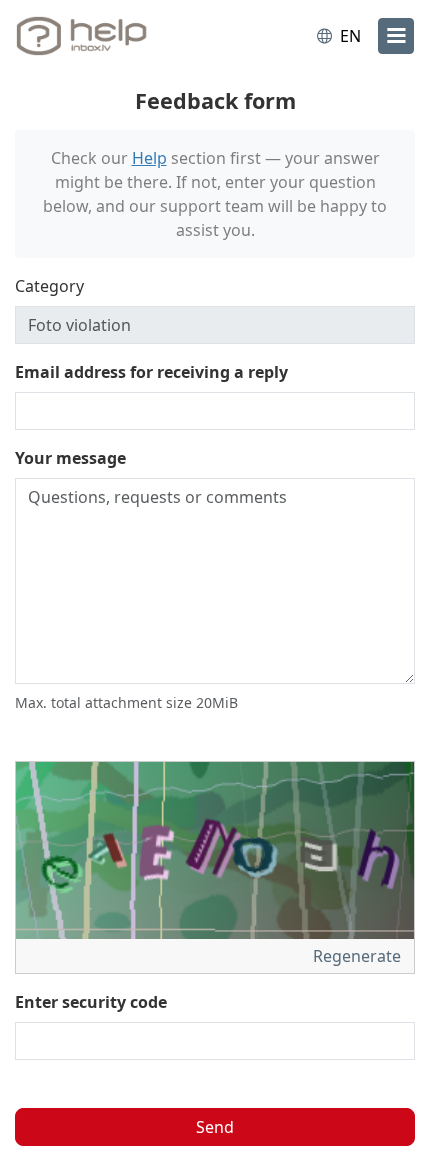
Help (149, 158)
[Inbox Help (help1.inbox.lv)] (98, 36)
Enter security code (91, 1002)
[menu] (396, 36)
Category (49, 286)
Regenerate (359, 956)
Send (215, 1127)
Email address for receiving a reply (151, 372)
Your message (70, 458)
